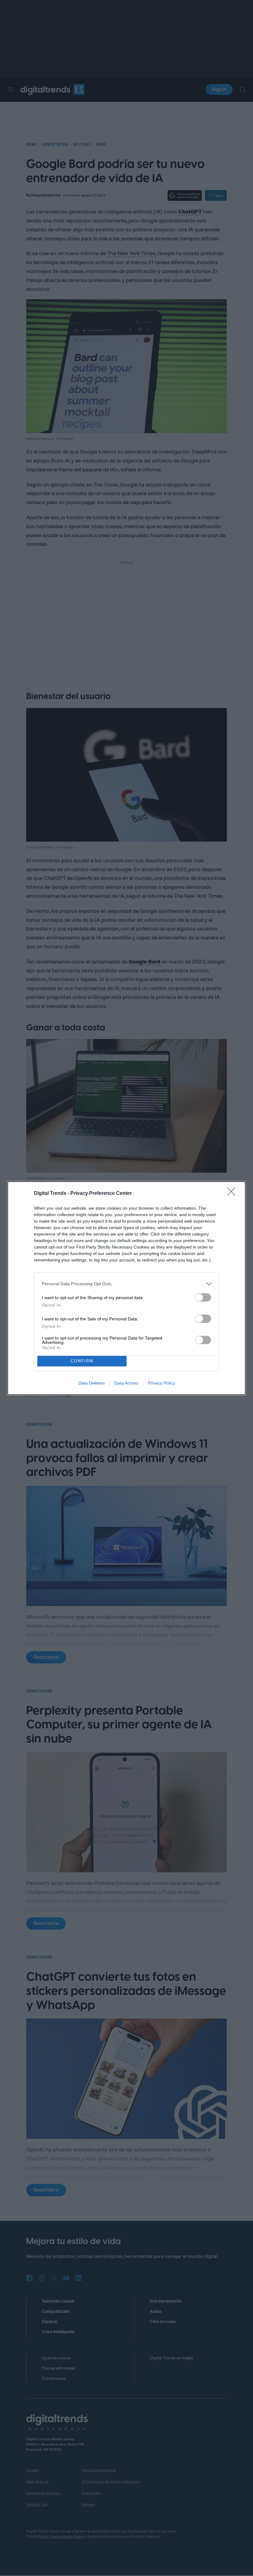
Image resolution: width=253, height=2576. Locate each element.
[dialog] (126, 1288)
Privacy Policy (162, 1383)
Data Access (126, 1383)
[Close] (233, 1194)
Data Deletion (92, 1383)
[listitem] (126, 1284)
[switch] (203, 1297)
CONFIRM (82, 1361)
